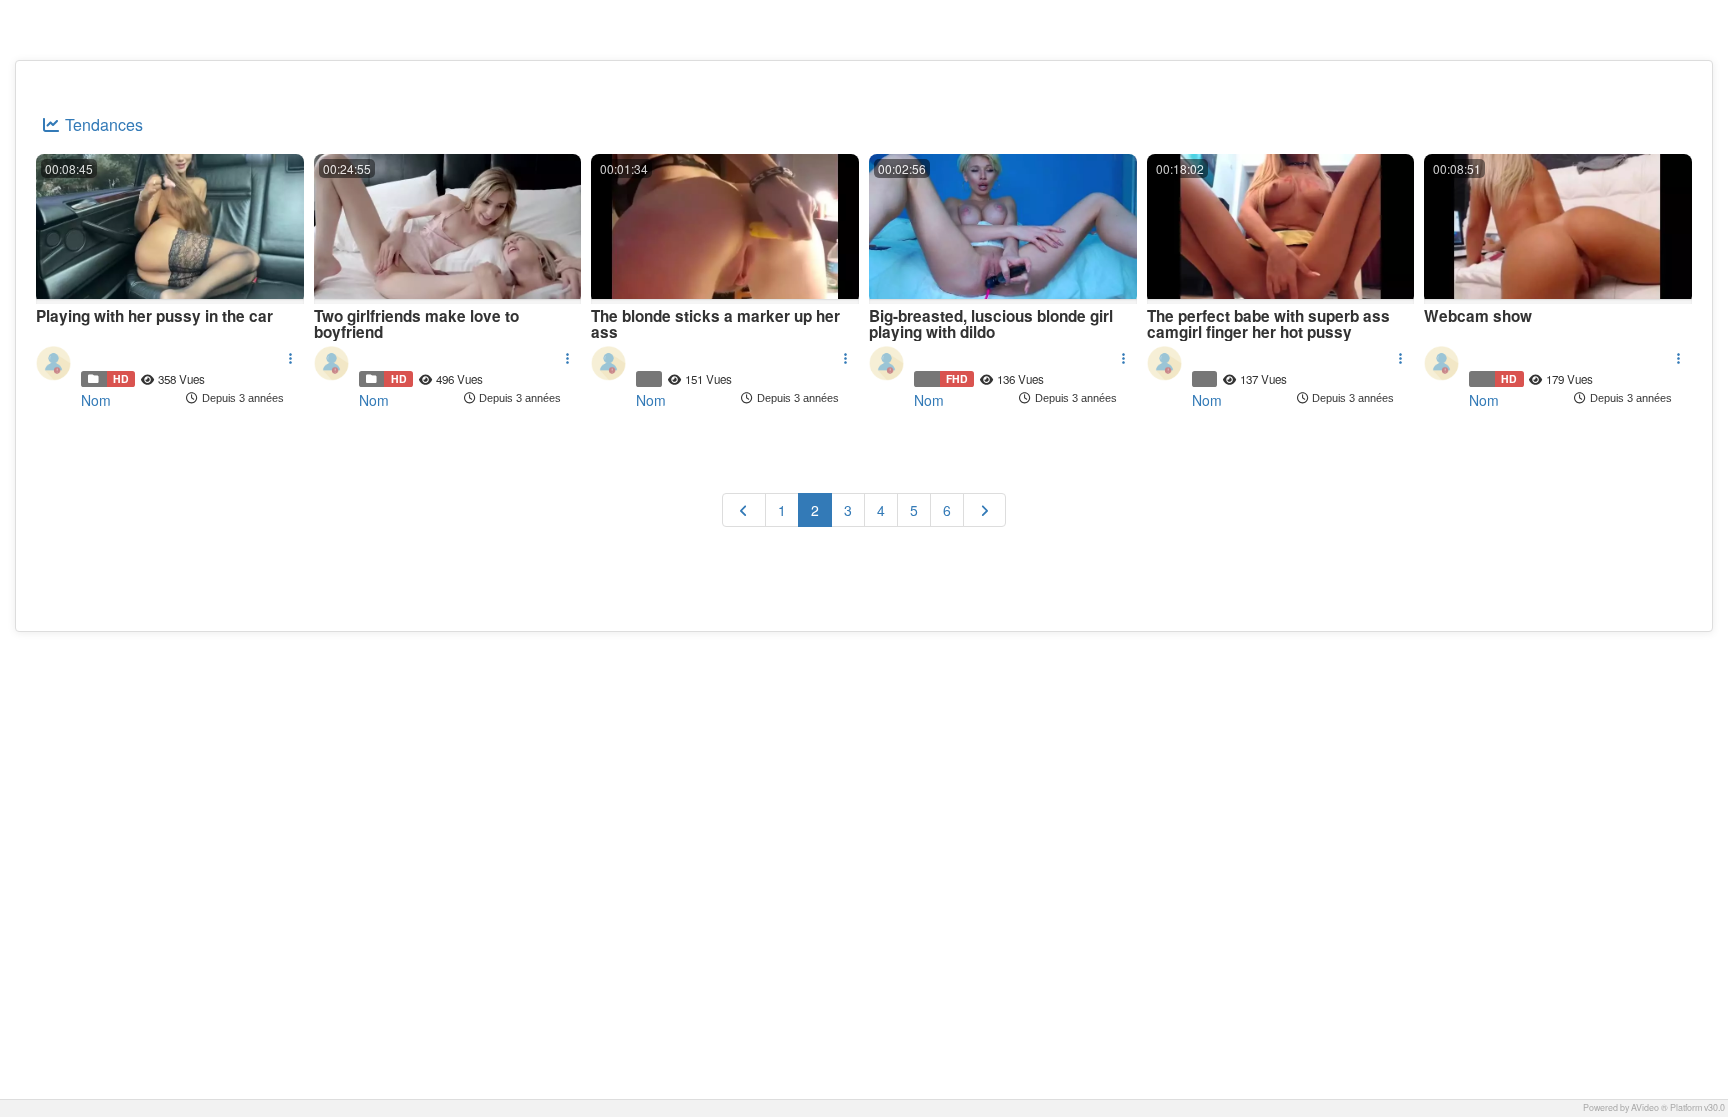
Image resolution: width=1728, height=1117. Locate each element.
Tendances (102, 124)
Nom (96, 400)
